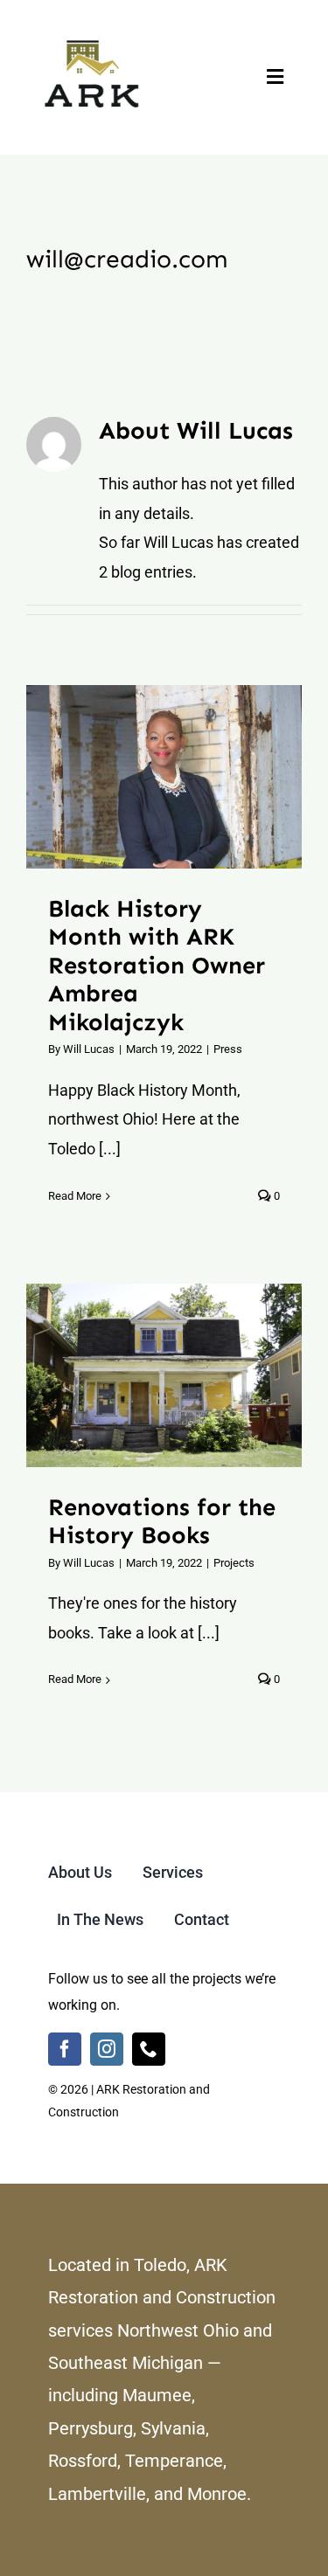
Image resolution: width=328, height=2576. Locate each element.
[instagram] (107, 2049)
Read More (75, 1196)
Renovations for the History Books (143, 1375)
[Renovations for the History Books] (164, 1375)
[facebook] (65, 2049)
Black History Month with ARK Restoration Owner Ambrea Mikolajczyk (143, 777)
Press (228, 1049)
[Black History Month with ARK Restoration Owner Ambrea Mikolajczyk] (164, 777)
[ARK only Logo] (92, 34)
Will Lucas (89, 1049)
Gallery (185, 777)
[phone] (149, 2049)
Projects (234, 1563)
